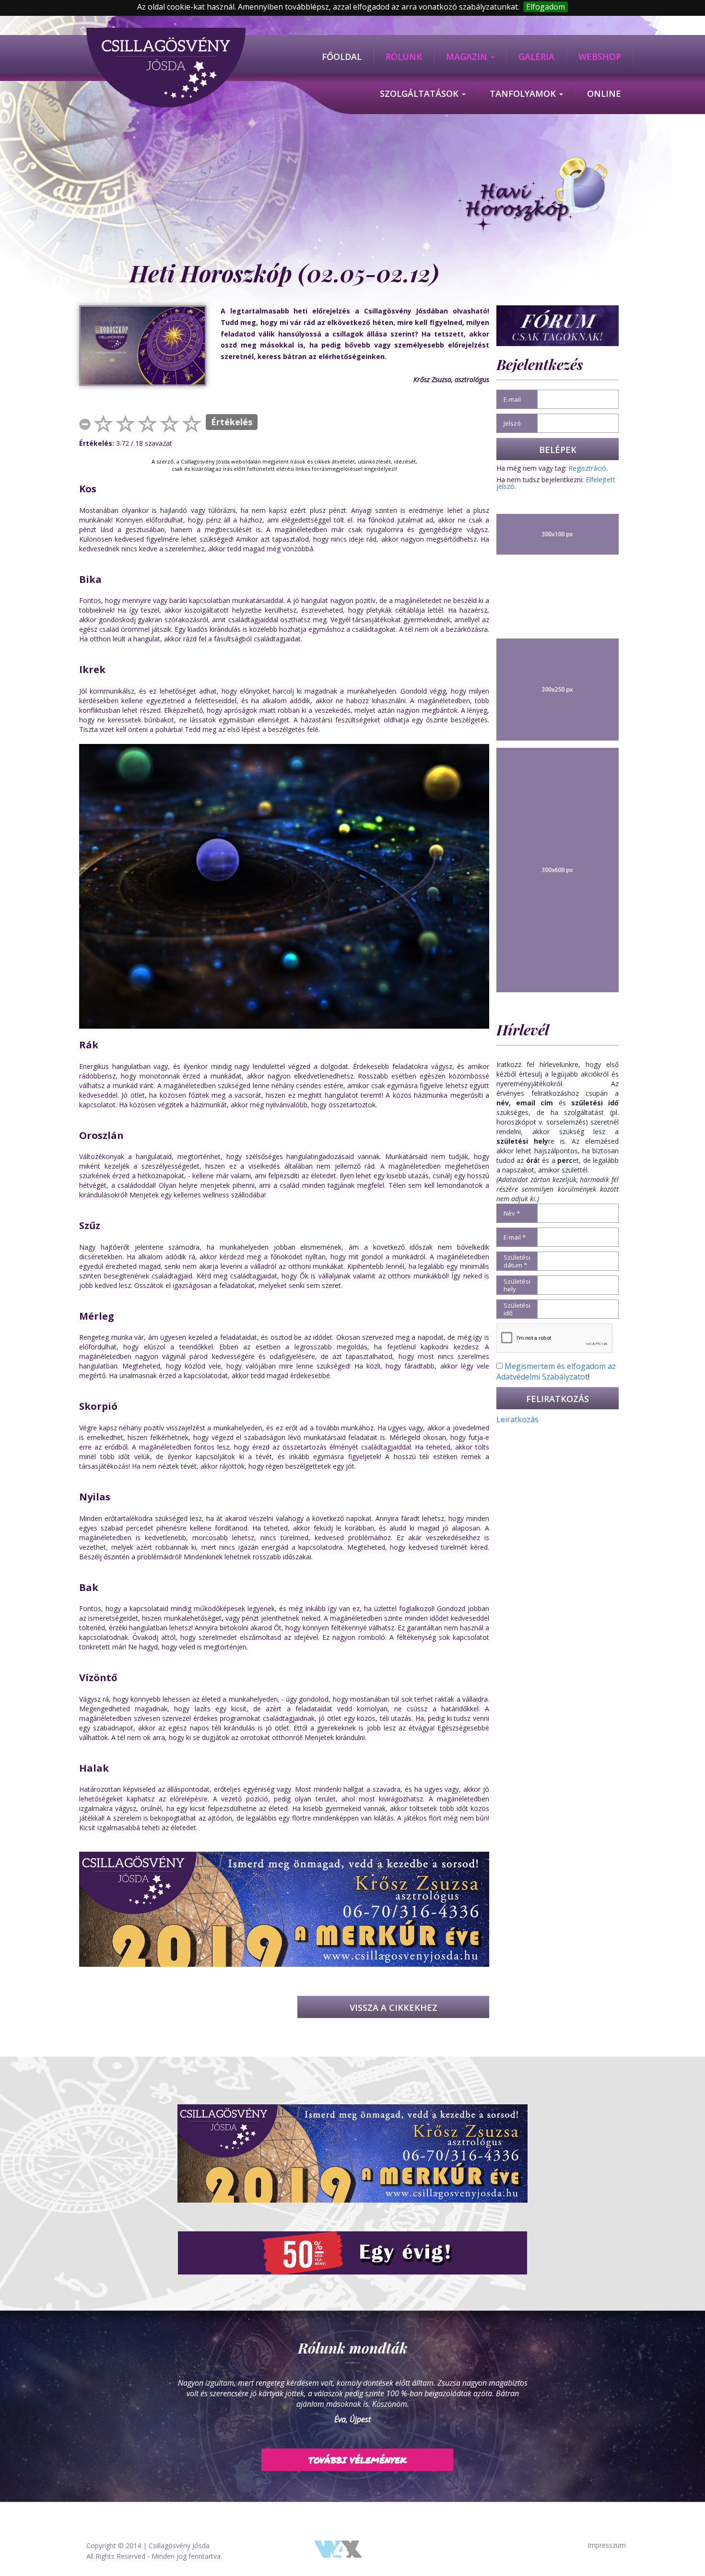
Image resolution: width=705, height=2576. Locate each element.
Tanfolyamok (524, 93)
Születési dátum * (517, 1261)
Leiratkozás (517, 1419)
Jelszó (512, 423)
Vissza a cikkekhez (394, 2007)
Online (604, 93)
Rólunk (404, 57)
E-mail (512, 399)
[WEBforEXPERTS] (338, 2548)
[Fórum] (558, 325)
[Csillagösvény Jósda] (166, 33)
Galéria (536, 57)
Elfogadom (546, 7)
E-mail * (515, 1237)
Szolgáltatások (420, 93)
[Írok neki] (352, 2153)
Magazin (468, 57)
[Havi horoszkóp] (531, 196)
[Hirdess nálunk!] (352, 2253)
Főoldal (342, 57)
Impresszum (607, 2545)
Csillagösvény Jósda (179, 2546)
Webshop (600, 57)
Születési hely (517, 1285)
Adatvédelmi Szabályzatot (542, 1377)
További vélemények (358, 2449)
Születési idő (517, 1309)
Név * (512, 1213)
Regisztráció (587, 468)
